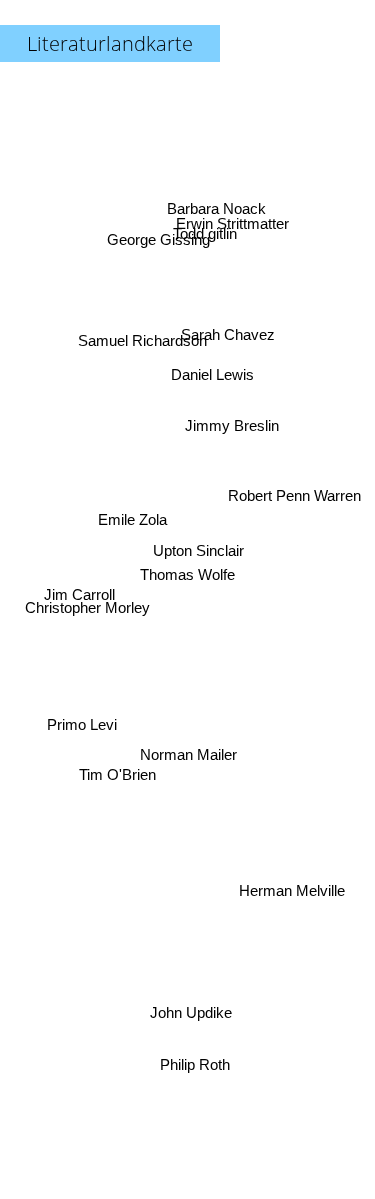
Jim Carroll (78, 596)
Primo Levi (82, 735)
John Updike (192, 1012)
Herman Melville (291, 896)
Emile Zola (132, 522)
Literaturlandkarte (110, 43)
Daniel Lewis (209, 361)
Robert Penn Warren (296, 495)
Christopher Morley (86, 613)
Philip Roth (196, 1064)
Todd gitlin (205, 229)
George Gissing (161, 233)
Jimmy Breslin (236, 444)
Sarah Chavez (225, 321)
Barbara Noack (218, 205)
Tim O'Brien (112, 801)
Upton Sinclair (198, 543)
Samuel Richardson (146, 328)
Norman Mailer (188, 754)
